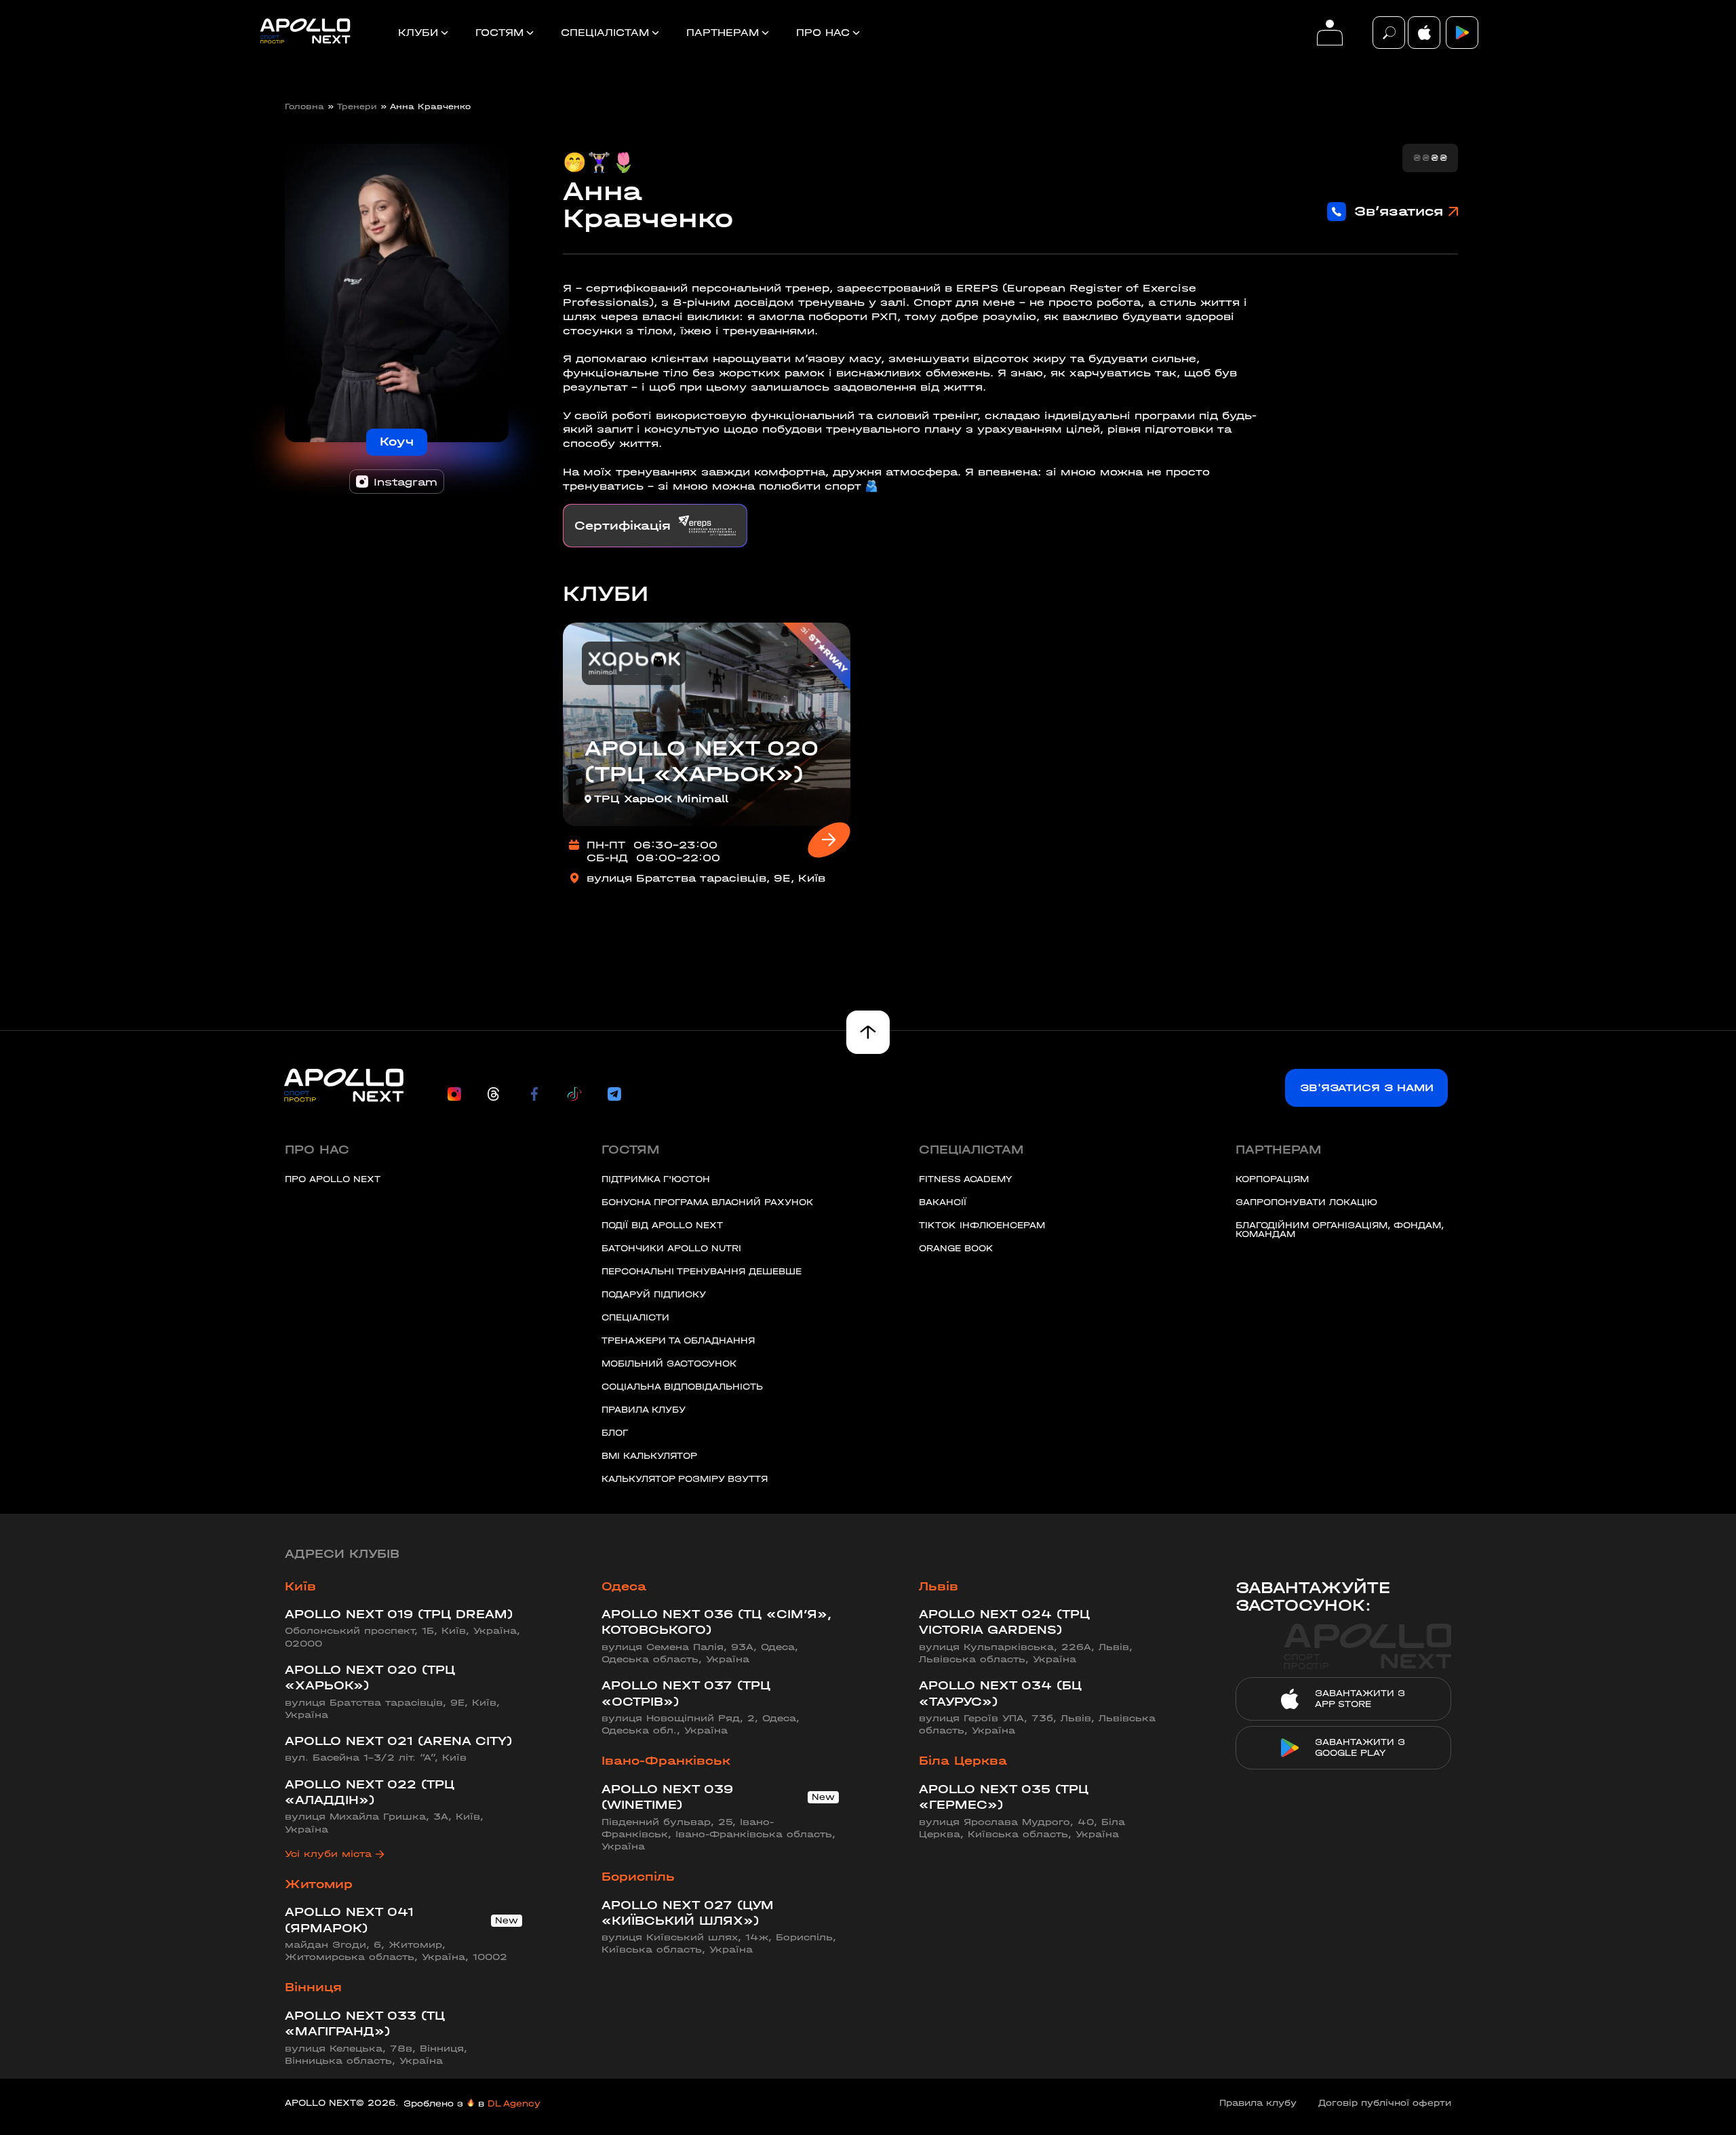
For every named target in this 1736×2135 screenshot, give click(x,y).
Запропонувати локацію (1306, 1202)
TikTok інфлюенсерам (982, 1225)
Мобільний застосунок (669, 1364)
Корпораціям (1272, 1179)
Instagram (406, 482)
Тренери (357, 106)
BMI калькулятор (649, 1456)
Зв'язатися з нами (1367, 1088)
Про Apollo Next (333, 1179)
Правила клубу (644, 1410)
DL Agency (514, 2103)
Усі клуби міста (328, 1854)
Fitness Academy (965, 1179)
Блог (615, 1433)
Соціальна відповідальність (682, 1387)
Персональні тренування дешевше (702, 1271)
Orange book (956, 1248)
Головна (304, 106)
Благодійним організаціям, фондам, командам (1340, 1230)
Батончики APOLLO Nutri (671, 1248)
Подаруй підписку (654, 1294)
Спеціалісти (635, 1317)
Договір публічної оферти (1385, 2103)
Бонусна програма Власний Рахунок (707, 1202)
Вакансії (943, 1202)
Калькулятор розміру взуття (685, 1479)
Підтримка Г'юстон (656, 1179)
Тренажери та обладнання (678, 1340)
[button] (1389, 33)
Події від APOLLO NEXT (662, 1225)
